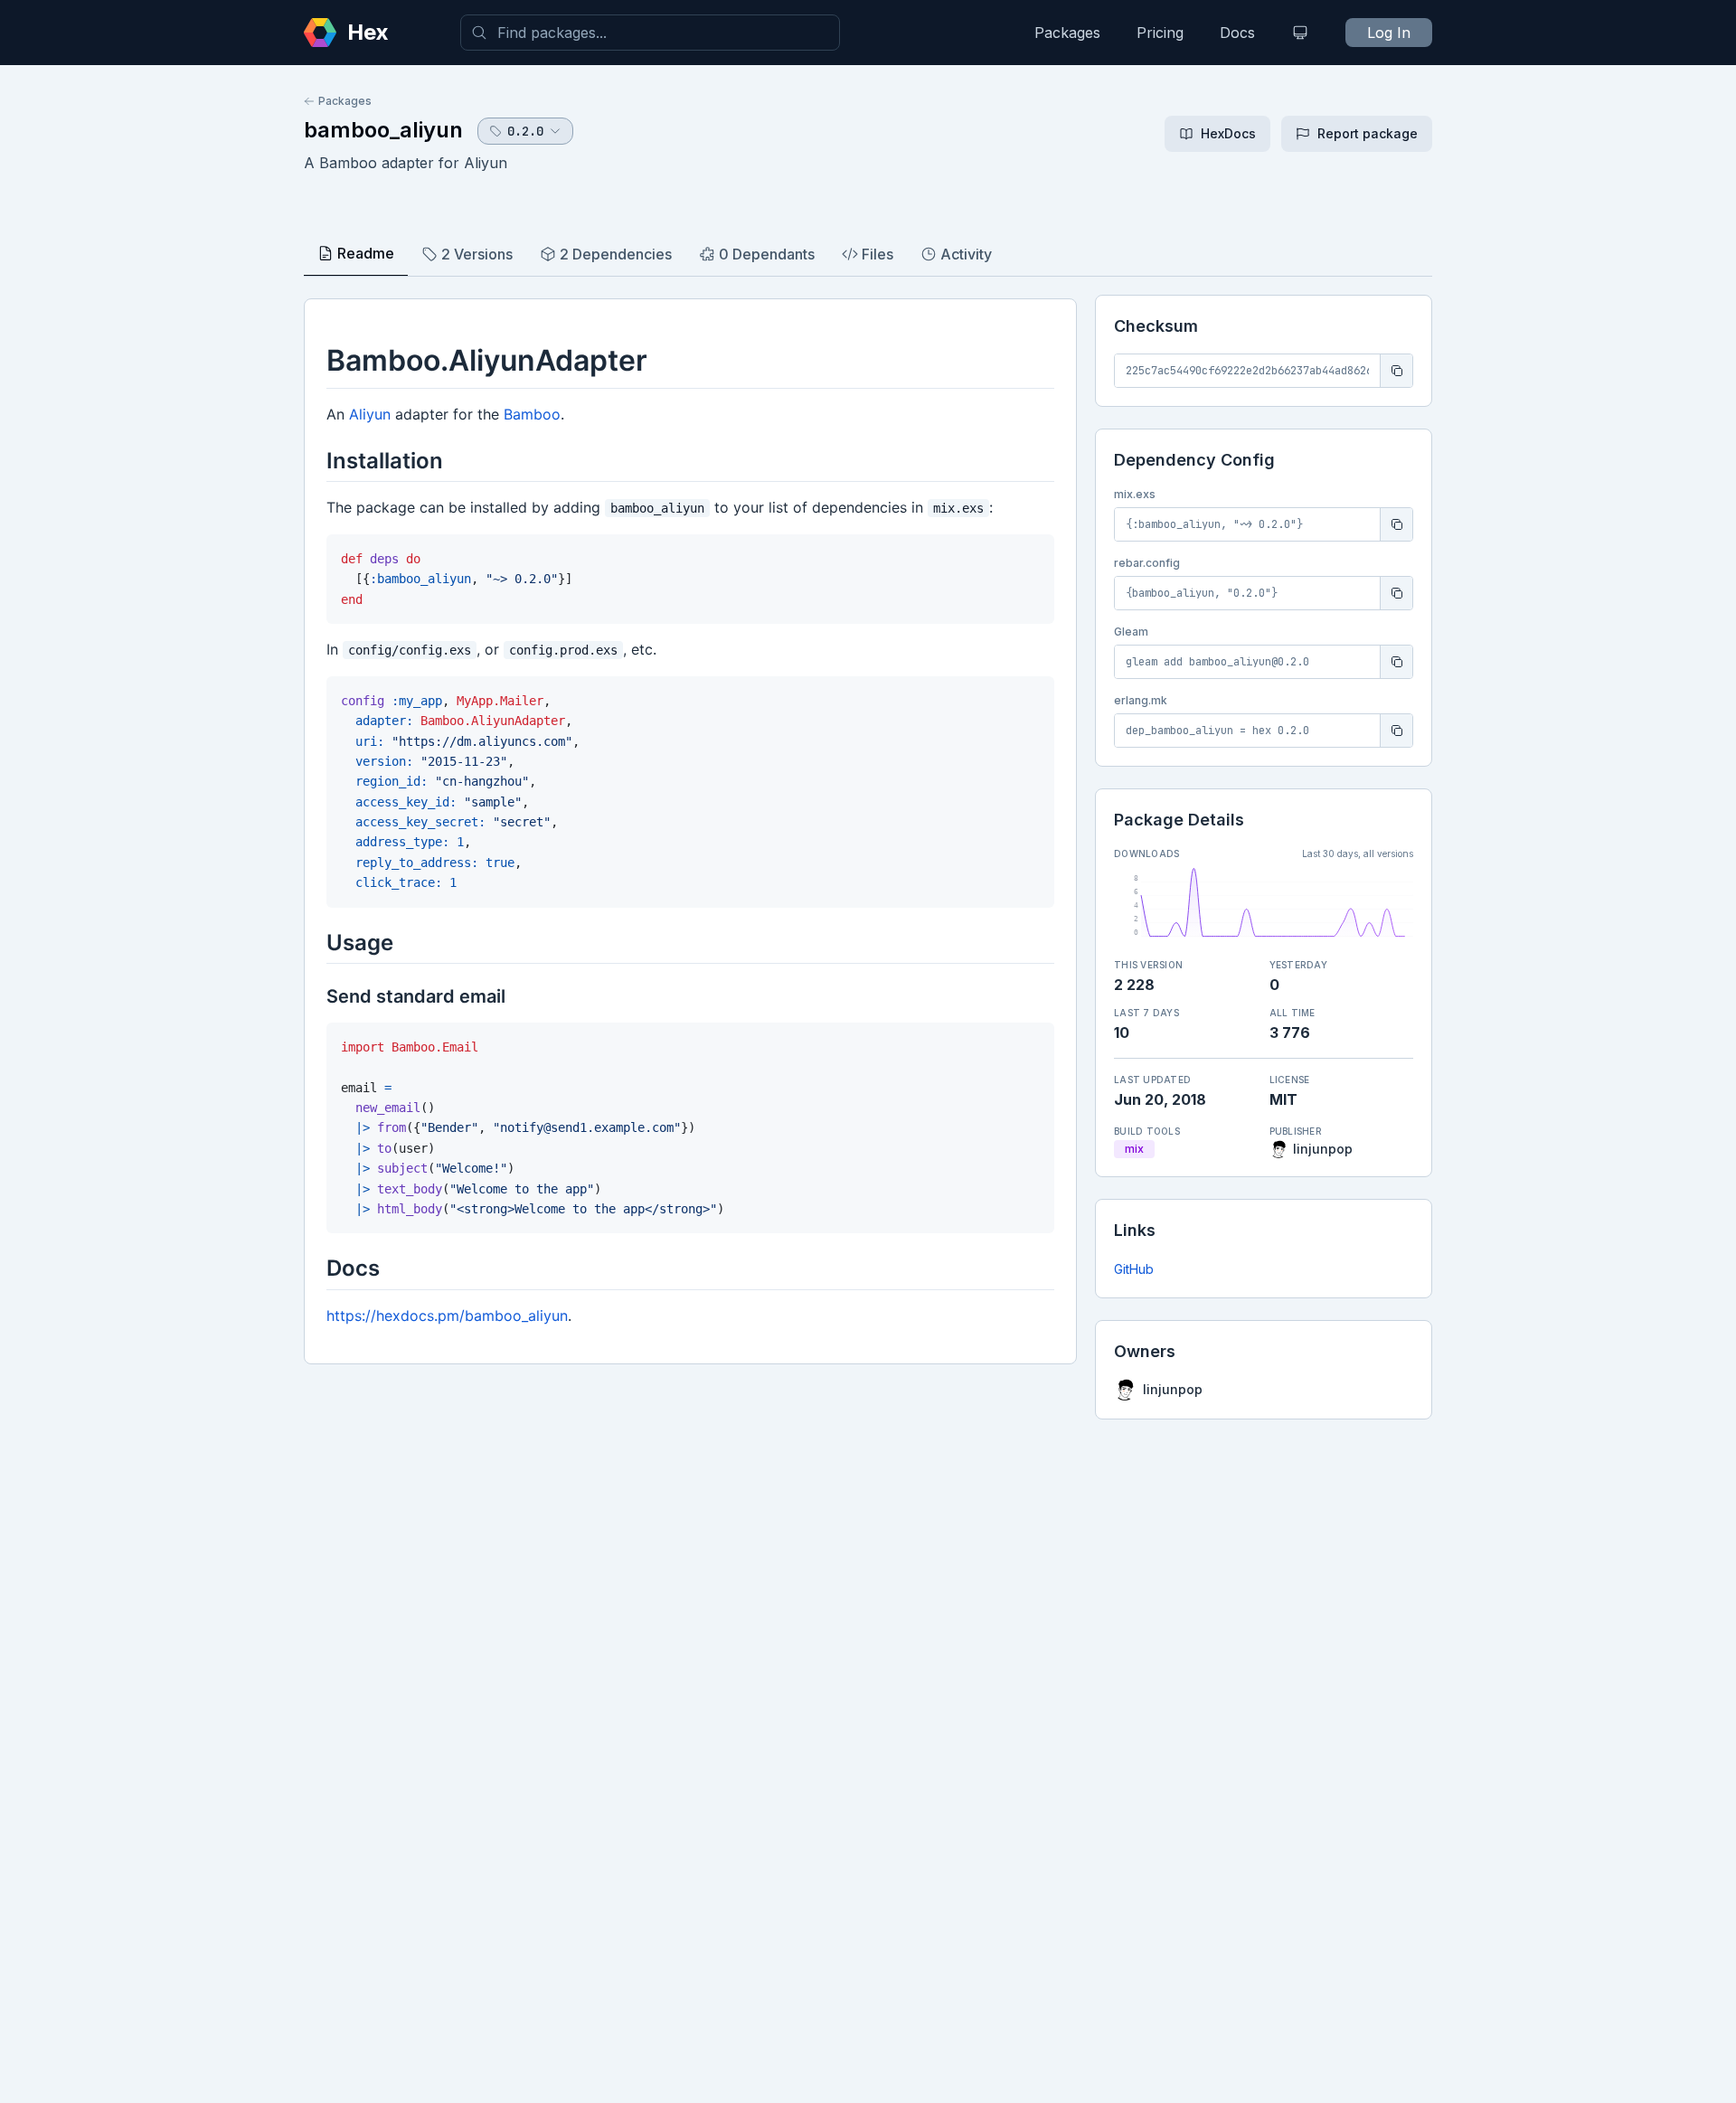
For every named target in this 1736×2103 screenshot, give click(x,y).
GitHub (1134, 1269)
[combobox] (650, 33)
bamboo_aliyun (383, 130)
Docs (1237, 33)
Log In (1389, 33)
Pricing (1160, 33)
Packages (1067, 33)
